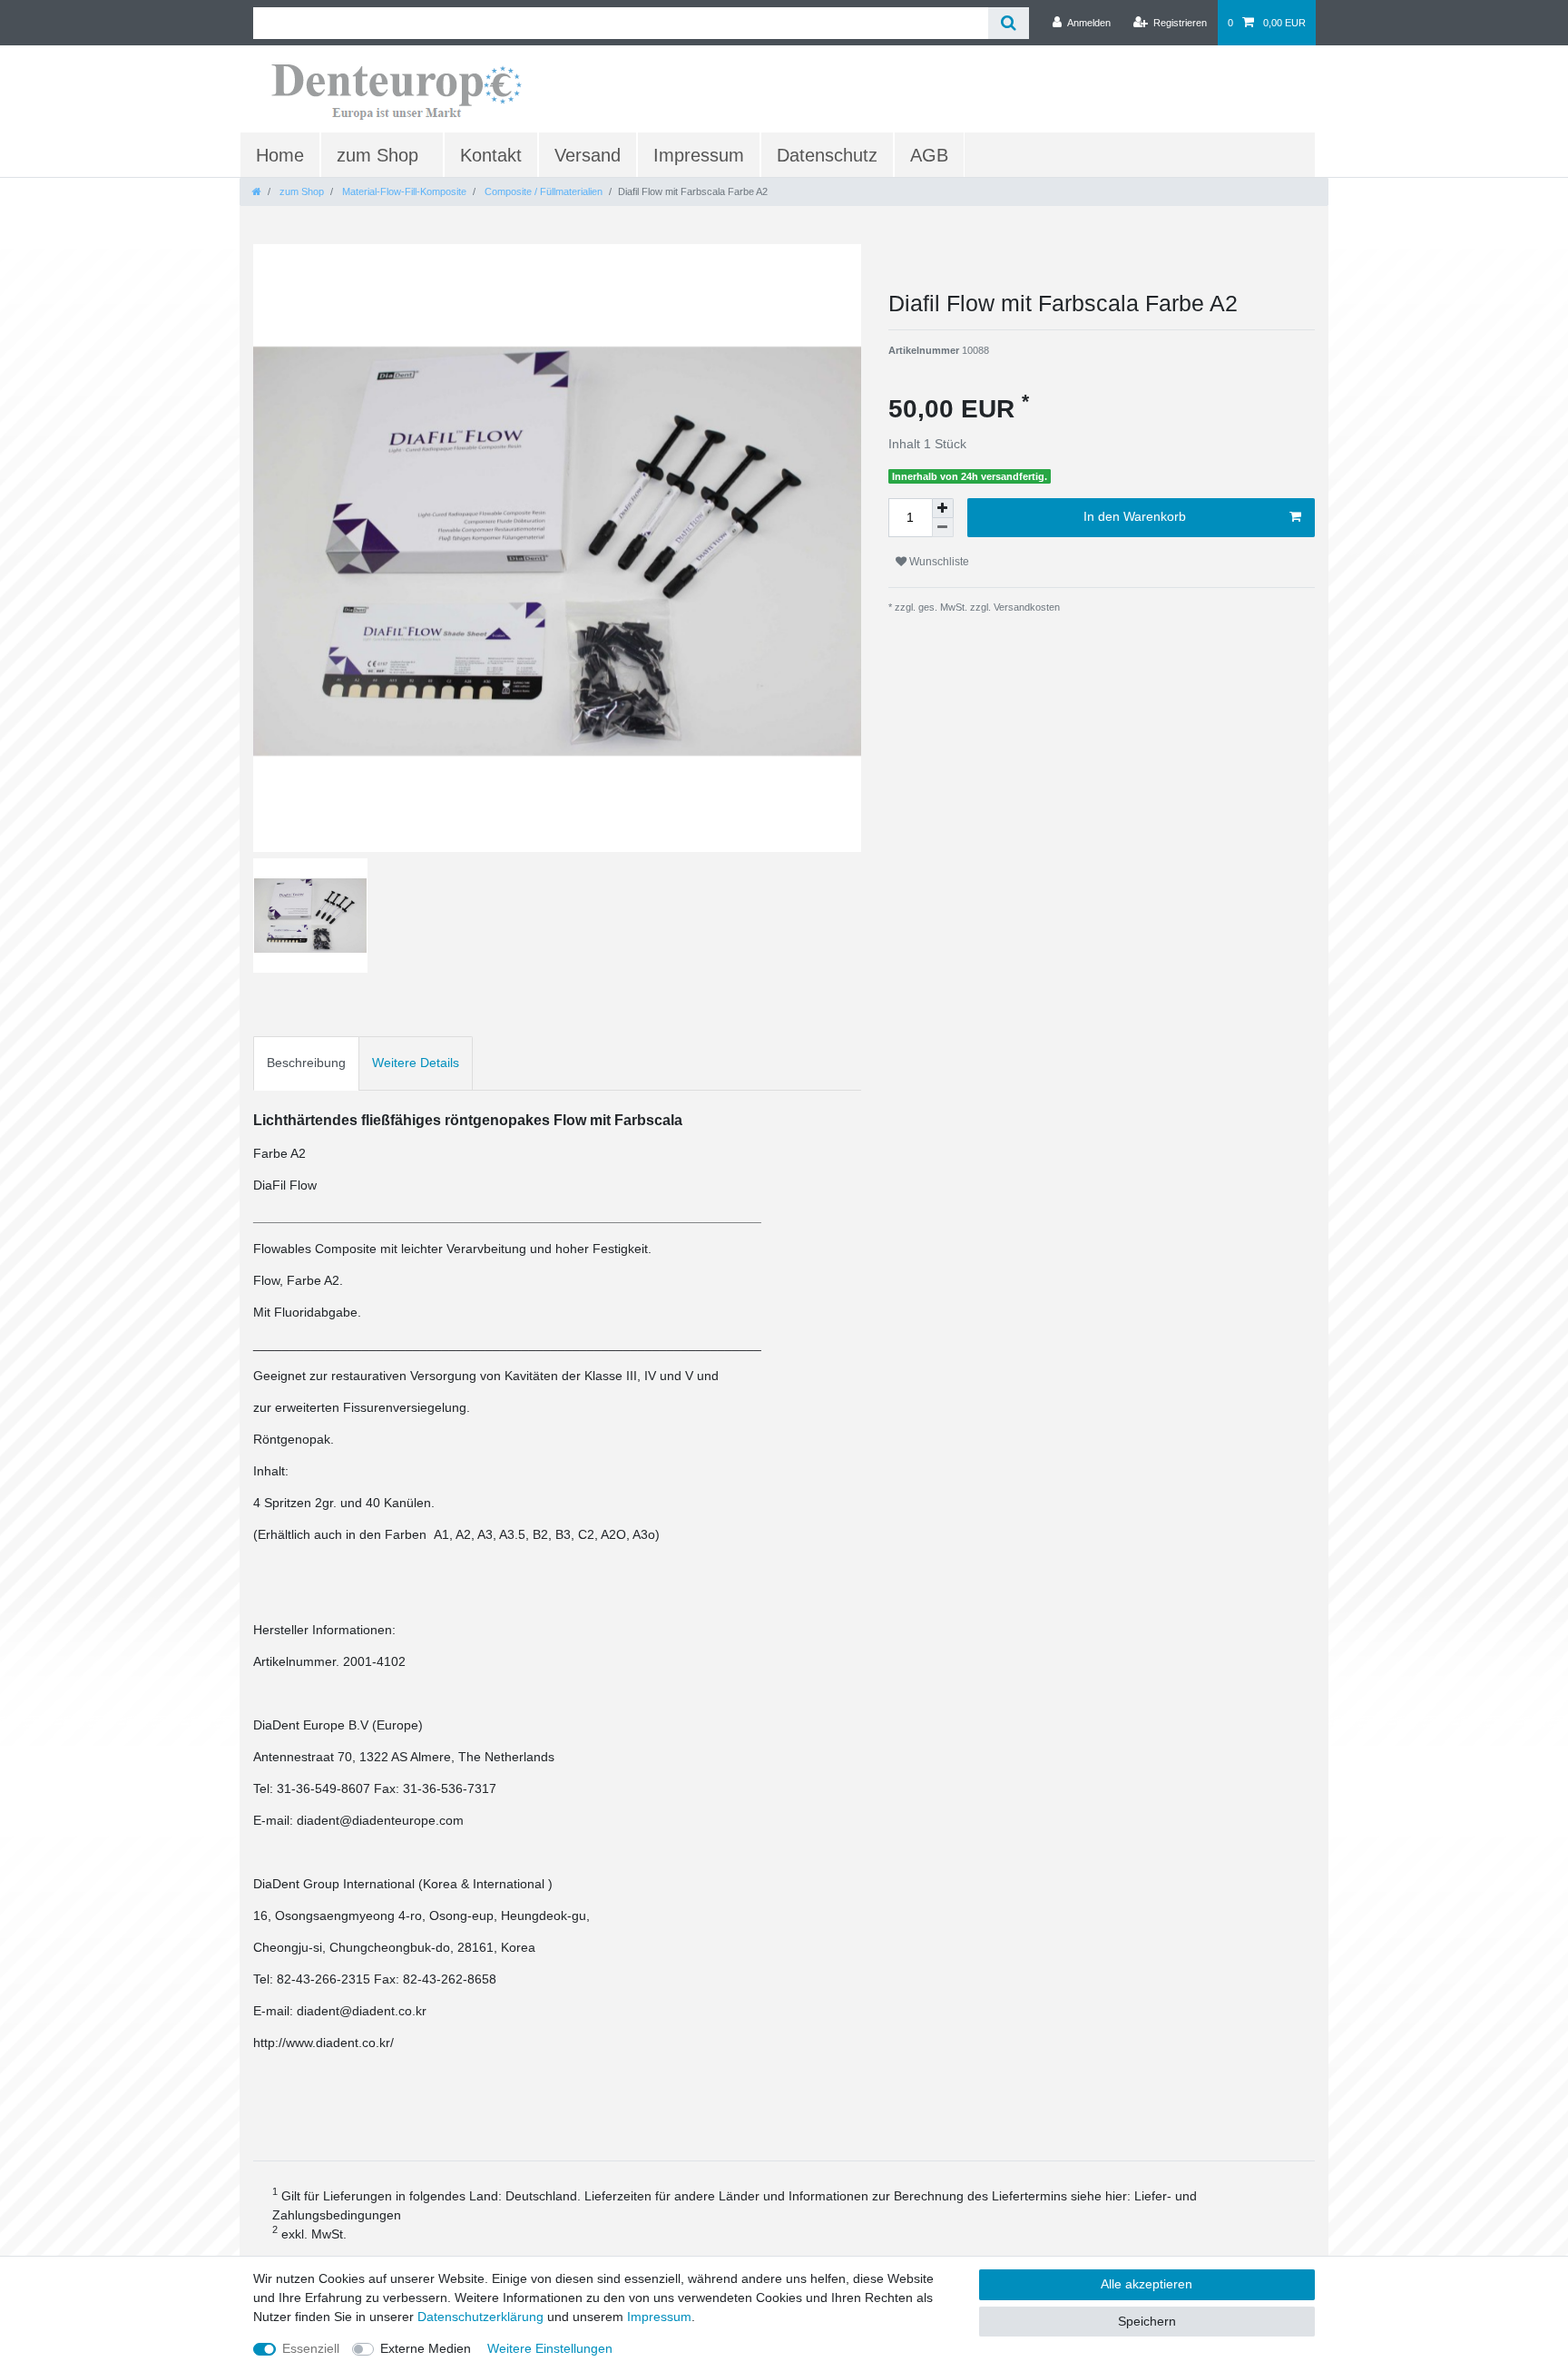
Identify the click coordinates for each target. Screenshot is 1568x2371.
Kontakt (491, 155)
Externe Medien (426, 2348)
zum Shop (377, 155)
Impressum (699, 155)
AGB (929, 155)
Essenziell (311, 2348)
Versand (588, 155)
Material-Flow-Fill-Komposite (403, 191)
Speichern (1147, 2321)
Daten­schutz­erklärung (480, 2317)
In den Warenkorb (1135, 516)
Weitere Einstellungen (550, 2348)
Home (280, 155)
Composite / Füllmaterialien (542, 191)
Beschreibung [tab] (306, 1063)
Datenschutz (827, 155)
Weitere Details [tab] (416, 1063)
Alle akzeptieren (1147, 2284)
